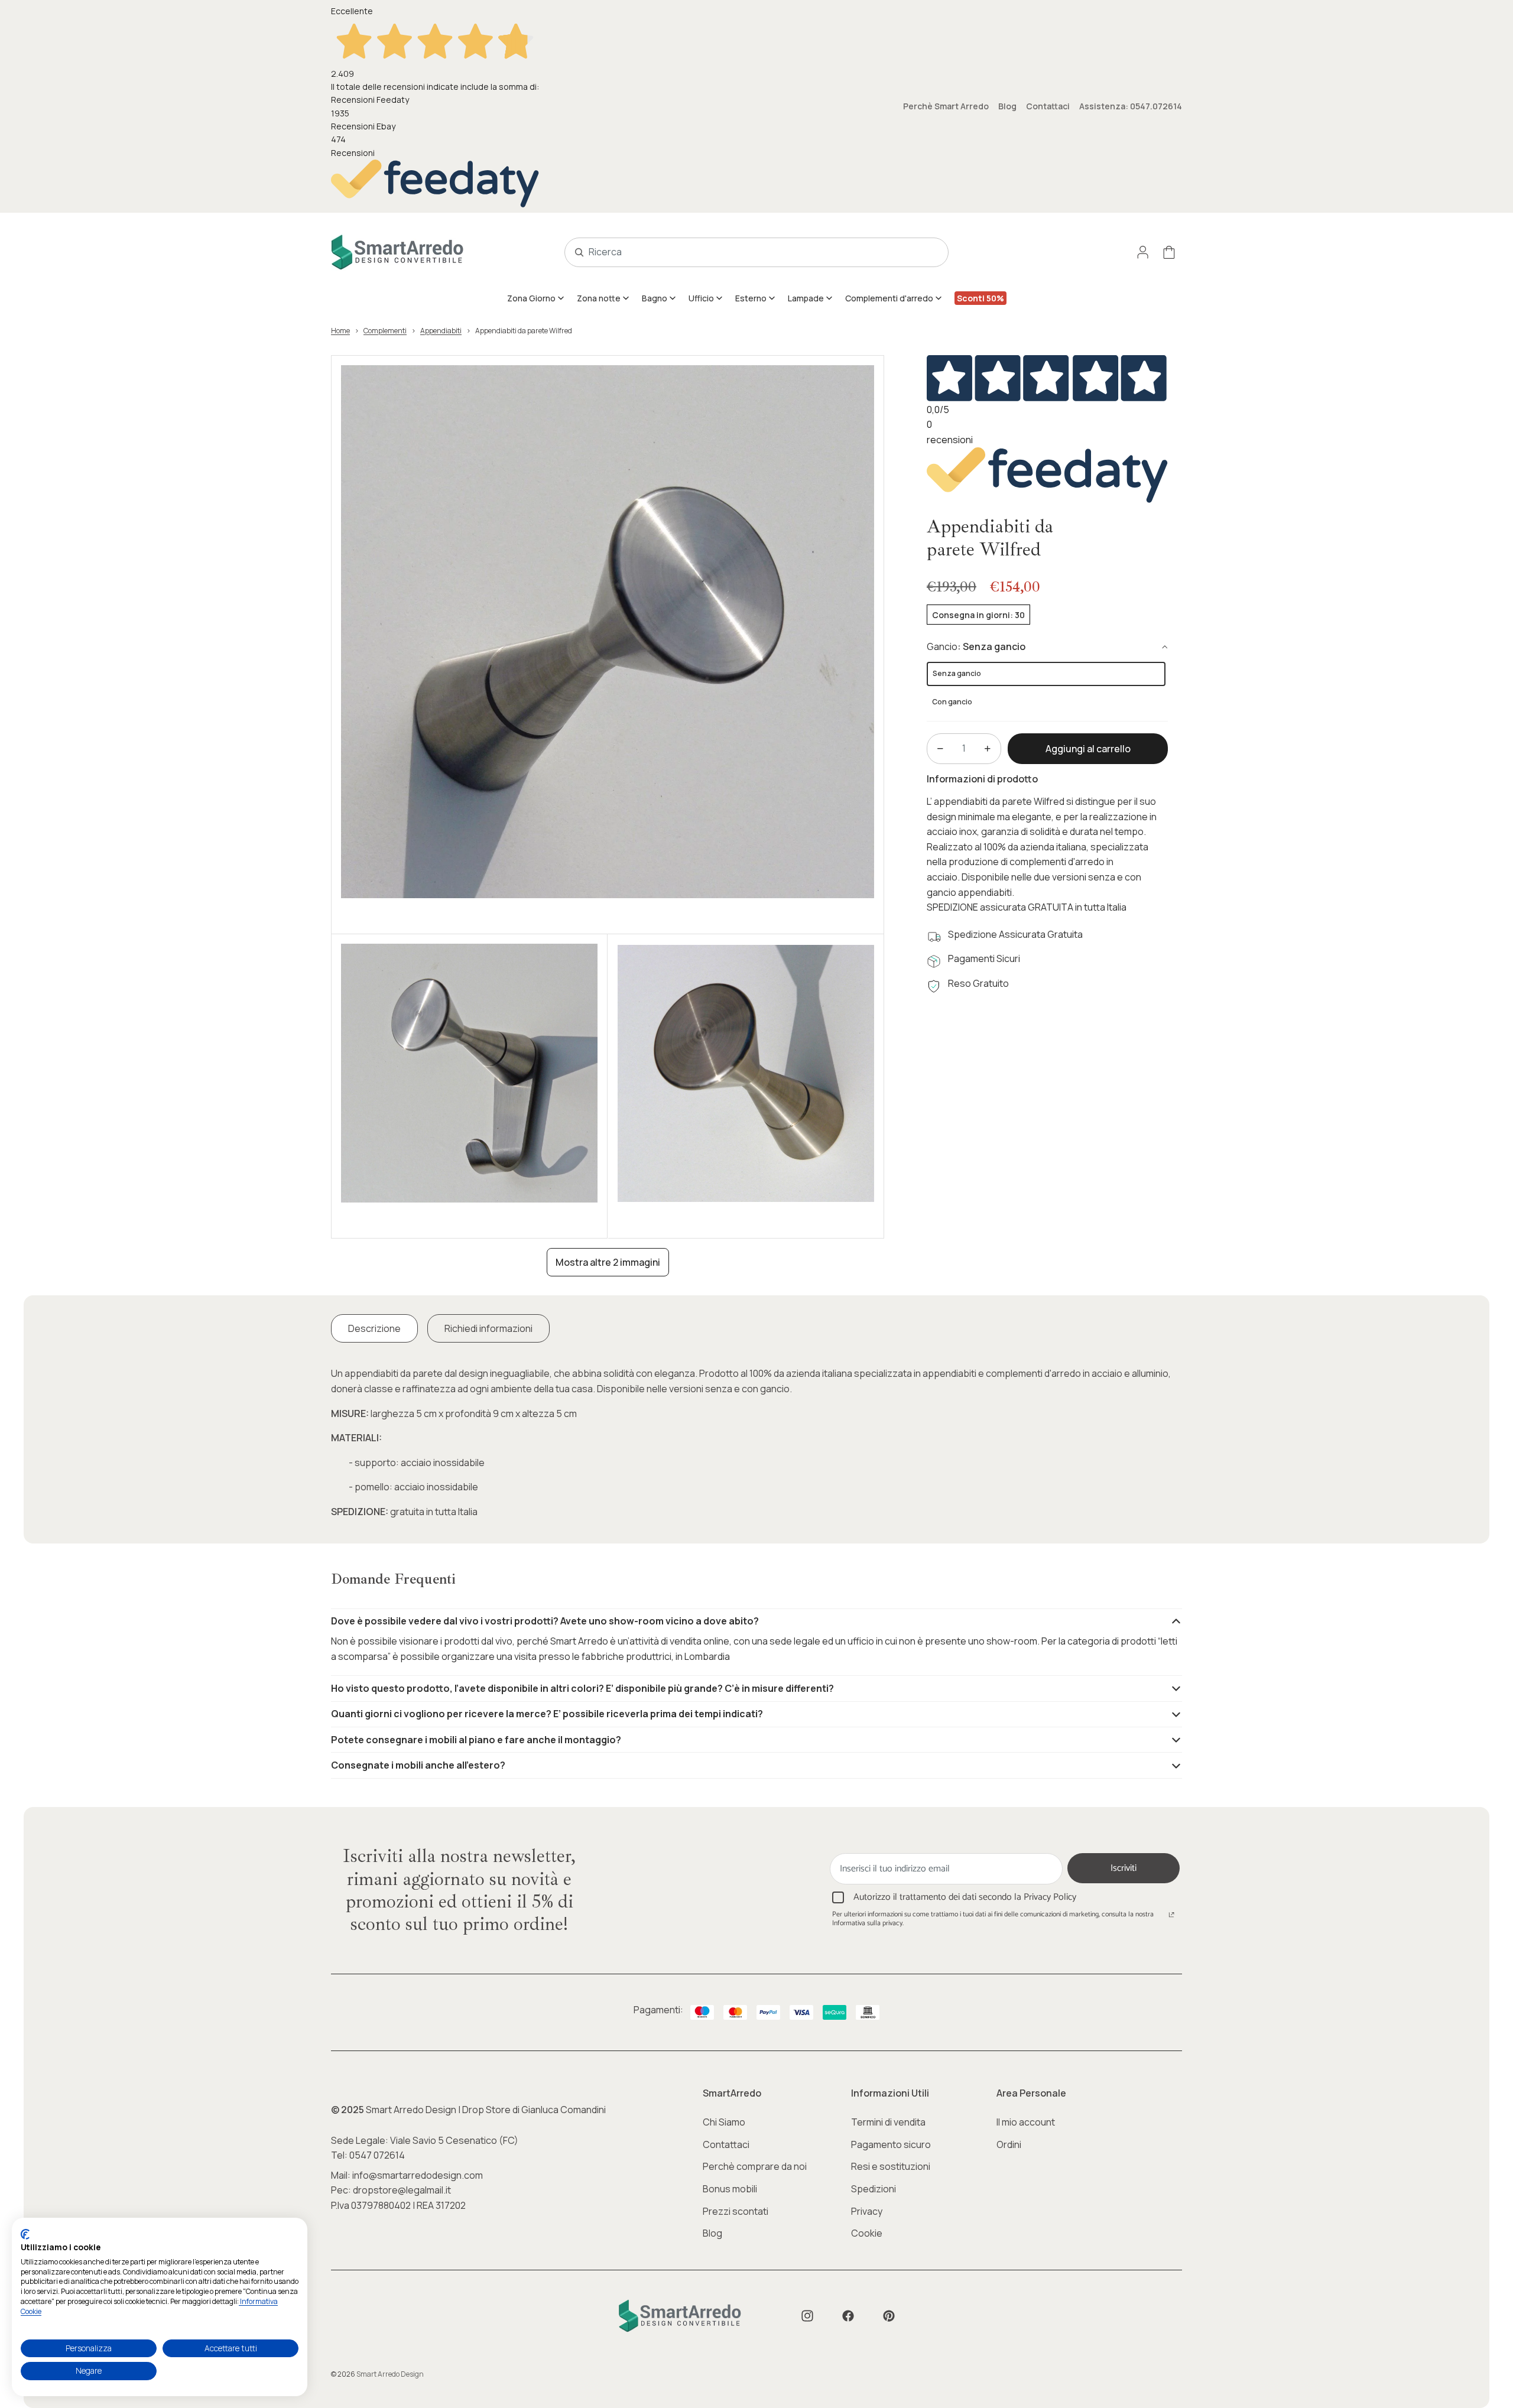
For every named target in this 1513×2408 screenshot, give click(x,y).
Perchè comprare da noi (755, 2166)
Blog (1007, 106)
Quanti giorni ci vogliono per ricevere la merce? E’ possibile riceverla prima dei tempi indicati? (547, 1714)
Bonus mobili (730, 2189)
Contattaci (1048, 106)
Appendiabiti (441, 331)
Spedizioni (874, 2189)
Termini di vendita (888, 2122)
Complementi (385, 331)
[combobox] (743, 252)
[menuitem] (536, 298)
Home (340, 331)
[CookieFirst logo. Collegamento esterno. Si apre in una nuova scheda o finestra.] (25, 2234)
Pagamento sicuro (891, 2144)
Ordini (1009, 2144)
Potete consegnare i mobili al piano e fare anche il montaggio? (476, 1740)
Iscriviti (1124, 1868)
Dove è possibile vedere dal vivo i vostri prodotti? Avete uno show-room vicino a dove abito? (545, 1621)
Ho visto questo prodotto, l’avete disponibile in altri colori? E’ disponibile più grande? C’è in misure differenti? (582, 1688)
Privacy (867, 2211)
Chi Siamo (724, 2122)
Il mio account (1026, 2122)
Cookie (867, 2233)
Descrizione (374, 1328)
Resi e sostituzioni (891, 2166)
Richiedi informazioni (488, 1328)
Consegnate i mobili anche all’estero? (418, 1765)
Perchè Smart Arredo (946, 106)
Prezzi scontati (736, 2211)
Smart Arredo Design (390, 2374)
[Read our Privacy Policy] (1171, 1916)
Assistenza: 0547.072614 (1131, 106)
